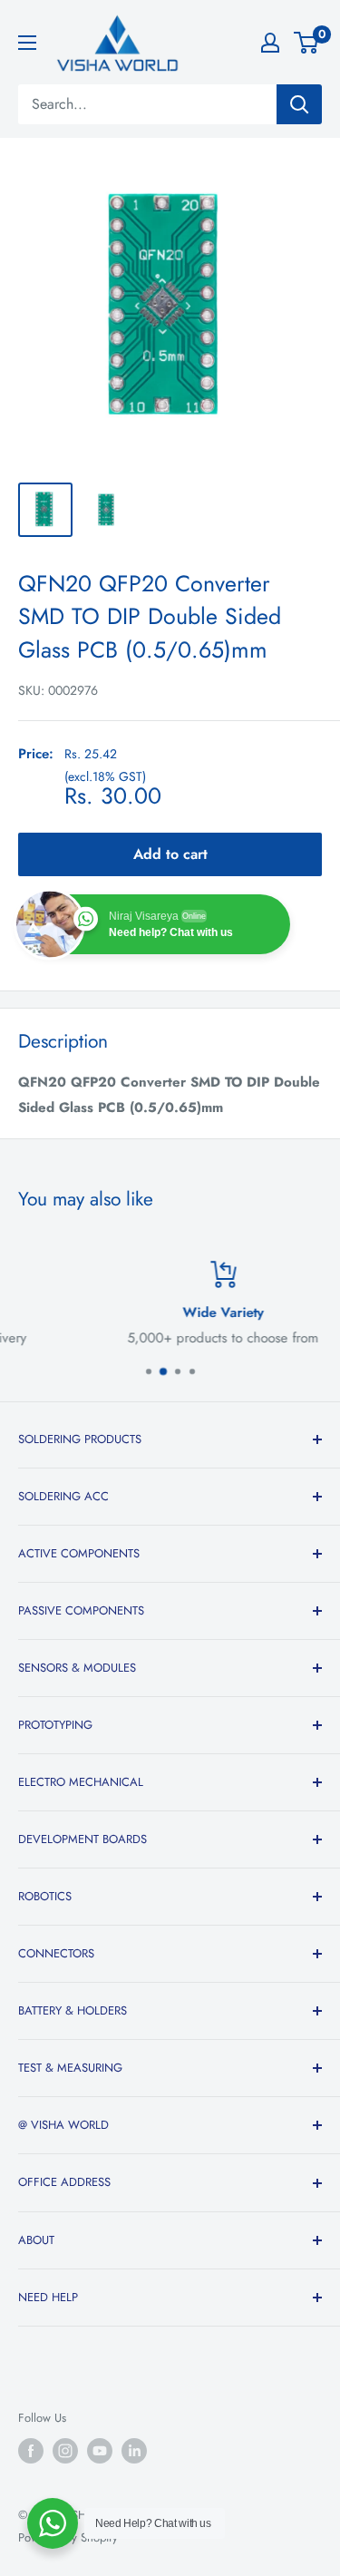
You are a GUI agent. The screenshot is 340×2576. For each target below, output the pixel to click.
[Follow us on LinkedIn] (134, 2451)
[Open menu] (27, 43)
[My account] (270, 43)
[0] (307, 43)
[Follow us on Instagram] (65, 2451)
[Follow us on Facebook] (31, 2451)
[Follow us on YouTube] (100, 2451)
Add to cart (170, 854)
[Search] (299, 104)
